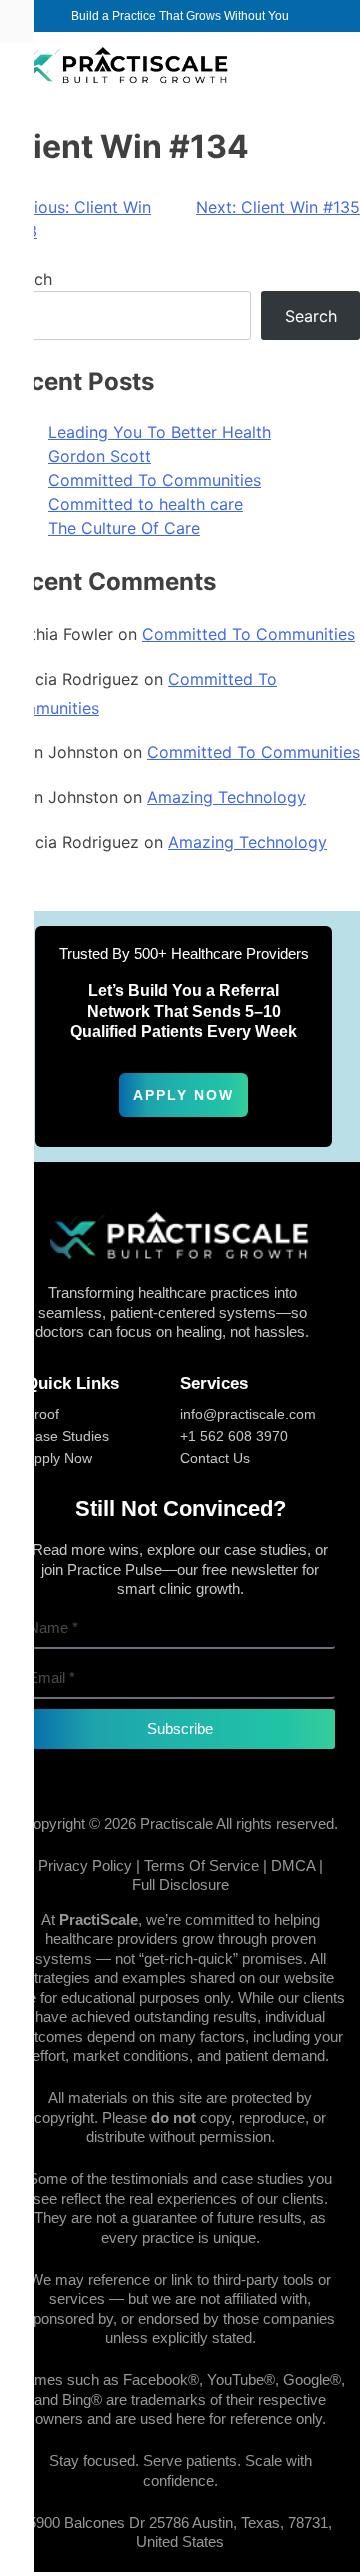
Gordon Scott (99, 456)
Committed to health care (145, 504)
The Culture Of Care (124, 528)
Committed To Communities (154, 480)
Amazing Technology (226, 797)
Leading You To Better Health (159, 432)
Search (311, 316)
